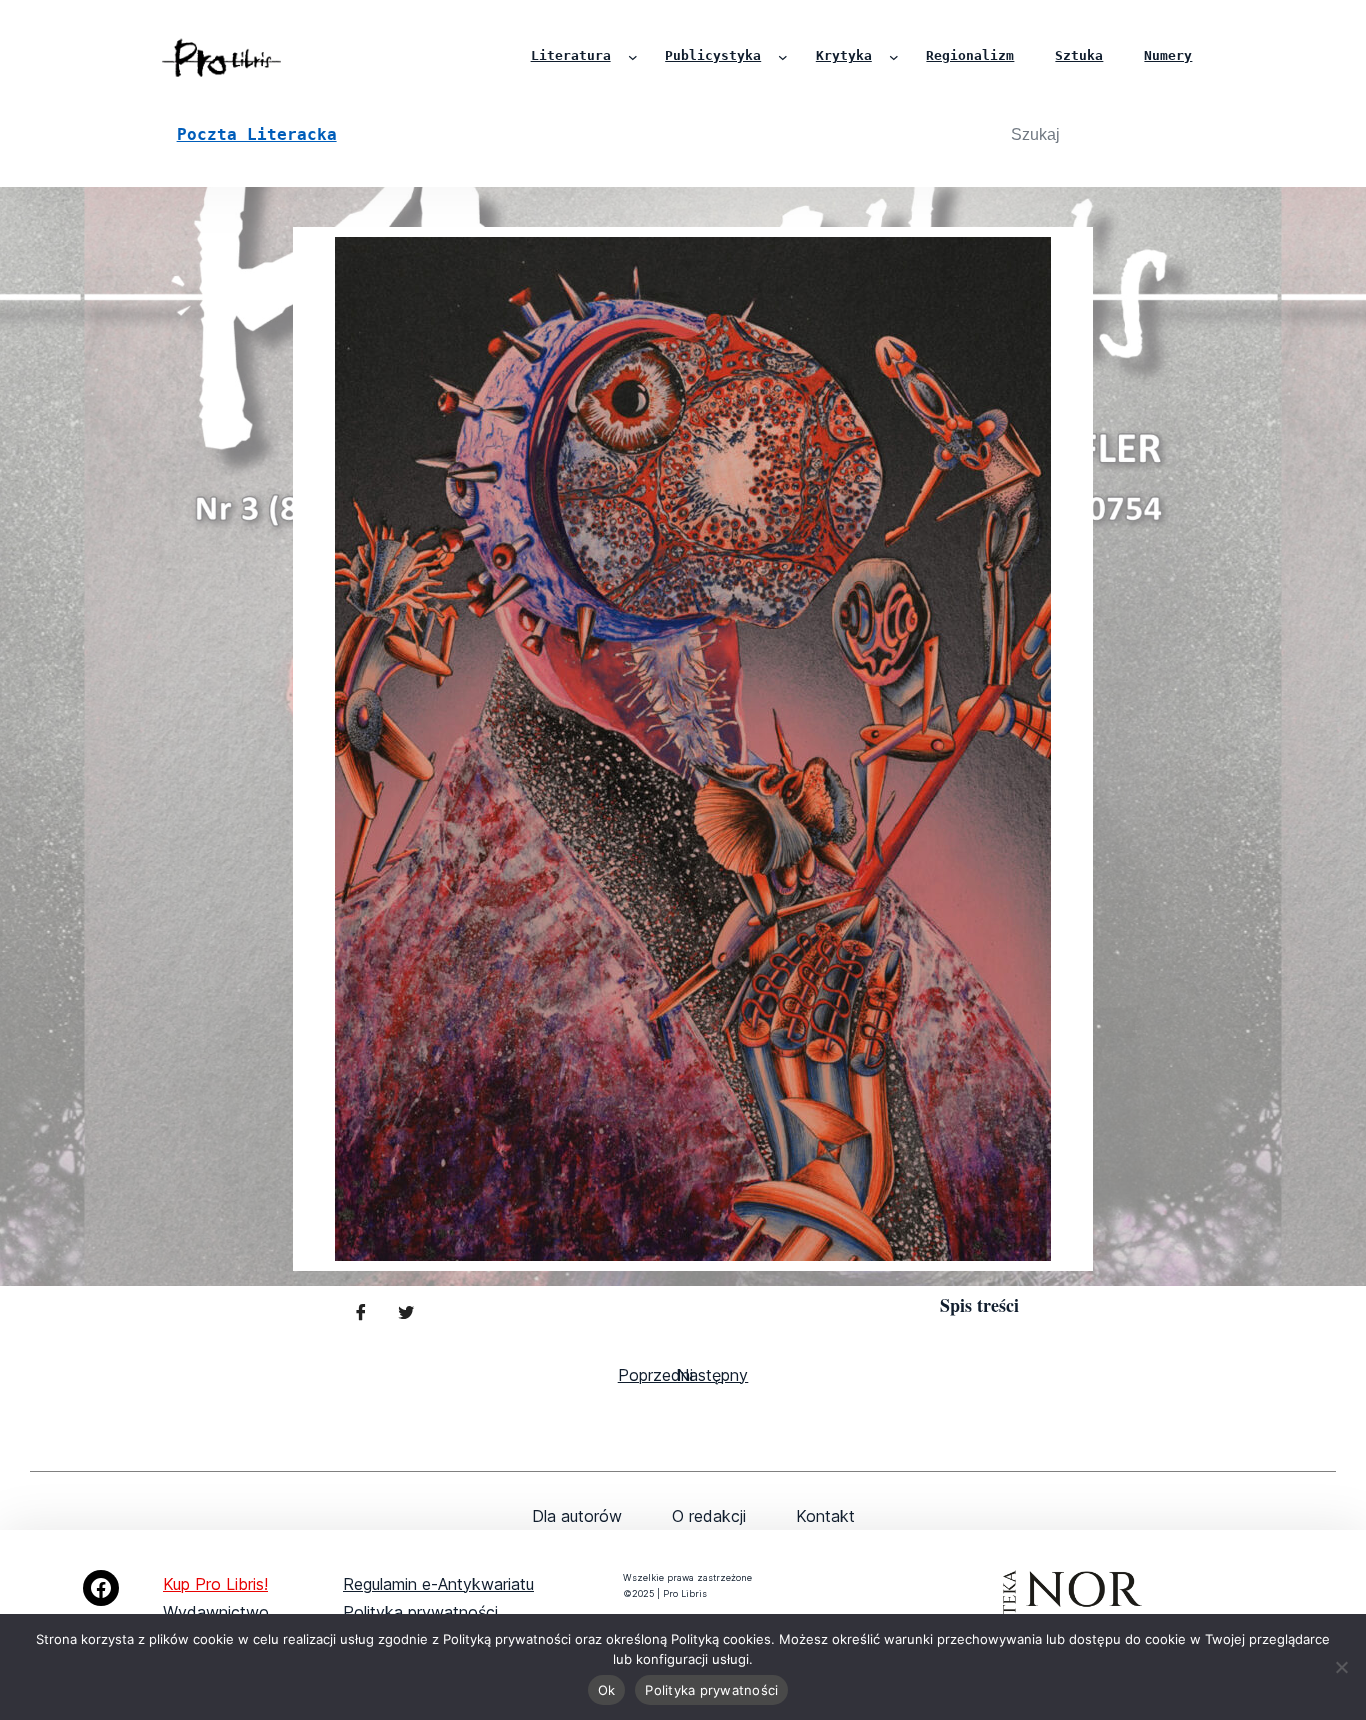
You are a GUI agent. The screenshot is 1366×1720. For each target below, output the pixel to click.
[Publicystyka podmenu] (783, 57)
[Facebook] (101, 1588)
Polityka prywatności (420, 1612)
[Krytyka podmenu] (894, 57)
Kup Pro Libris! (215, 1584)
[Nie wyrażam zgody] (1341, 1667)
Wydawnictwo (216, 1612)
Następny (712, 1375)
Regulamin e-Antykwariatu (438, 1584)
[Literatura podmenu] (633, 57)
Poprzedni (655, 1375)
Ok (607, 1690)
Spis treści (979, 1305)
